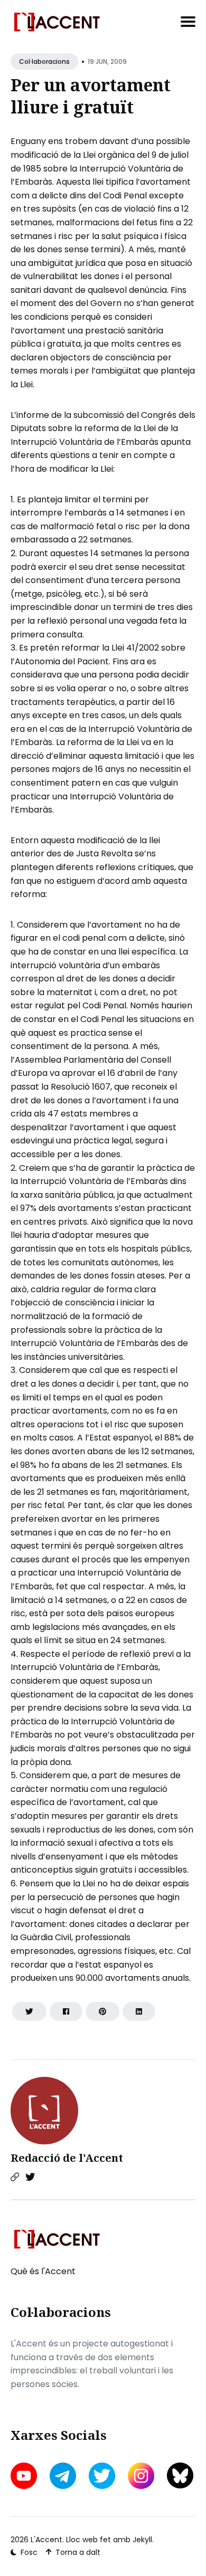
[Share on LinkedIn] (139, 2011)
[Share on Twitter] (29, 2011)
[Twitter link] (30, 2177)
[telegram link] (63, 2476)
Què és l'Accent (43, 2271)
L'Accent (46, 2540)
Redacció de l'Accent (67, 2158)
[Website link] (15, 2177)
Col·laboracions (44, 61)
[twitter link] (102, 2476)
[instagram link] (141, 2476)
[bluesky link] (180, 2475)
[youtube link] (25, 2476)
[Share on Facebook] (66, 2011)
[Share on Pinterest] (102, 2011)
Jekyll (142, 2540)
